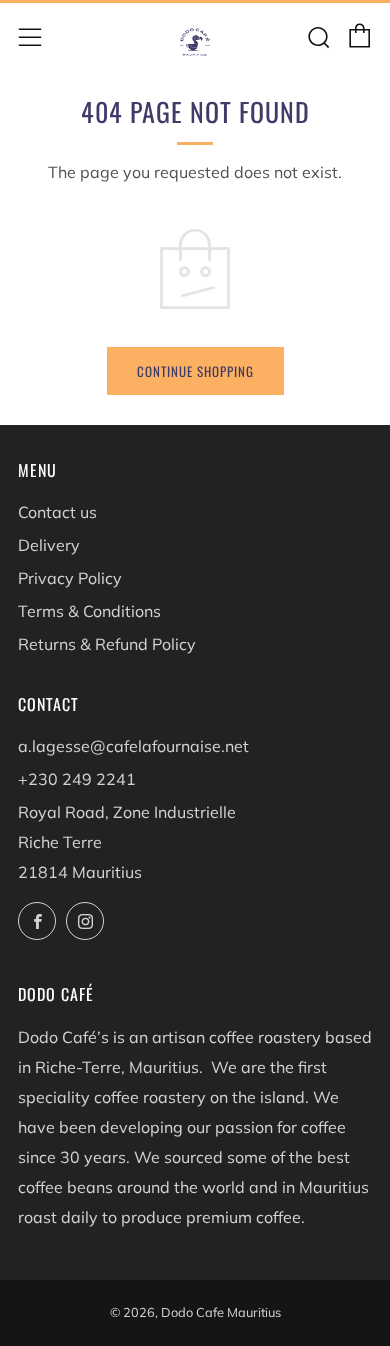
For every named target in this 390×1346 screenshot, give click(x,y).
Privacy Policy (70, 578)
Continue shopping (195, 371)
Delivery (49, 545)
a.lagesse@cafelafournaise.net (133, 746)
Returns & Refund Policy (107, 644)
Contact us (57, 512)
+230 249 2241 (77, 779)
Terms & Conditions (89, 611)
